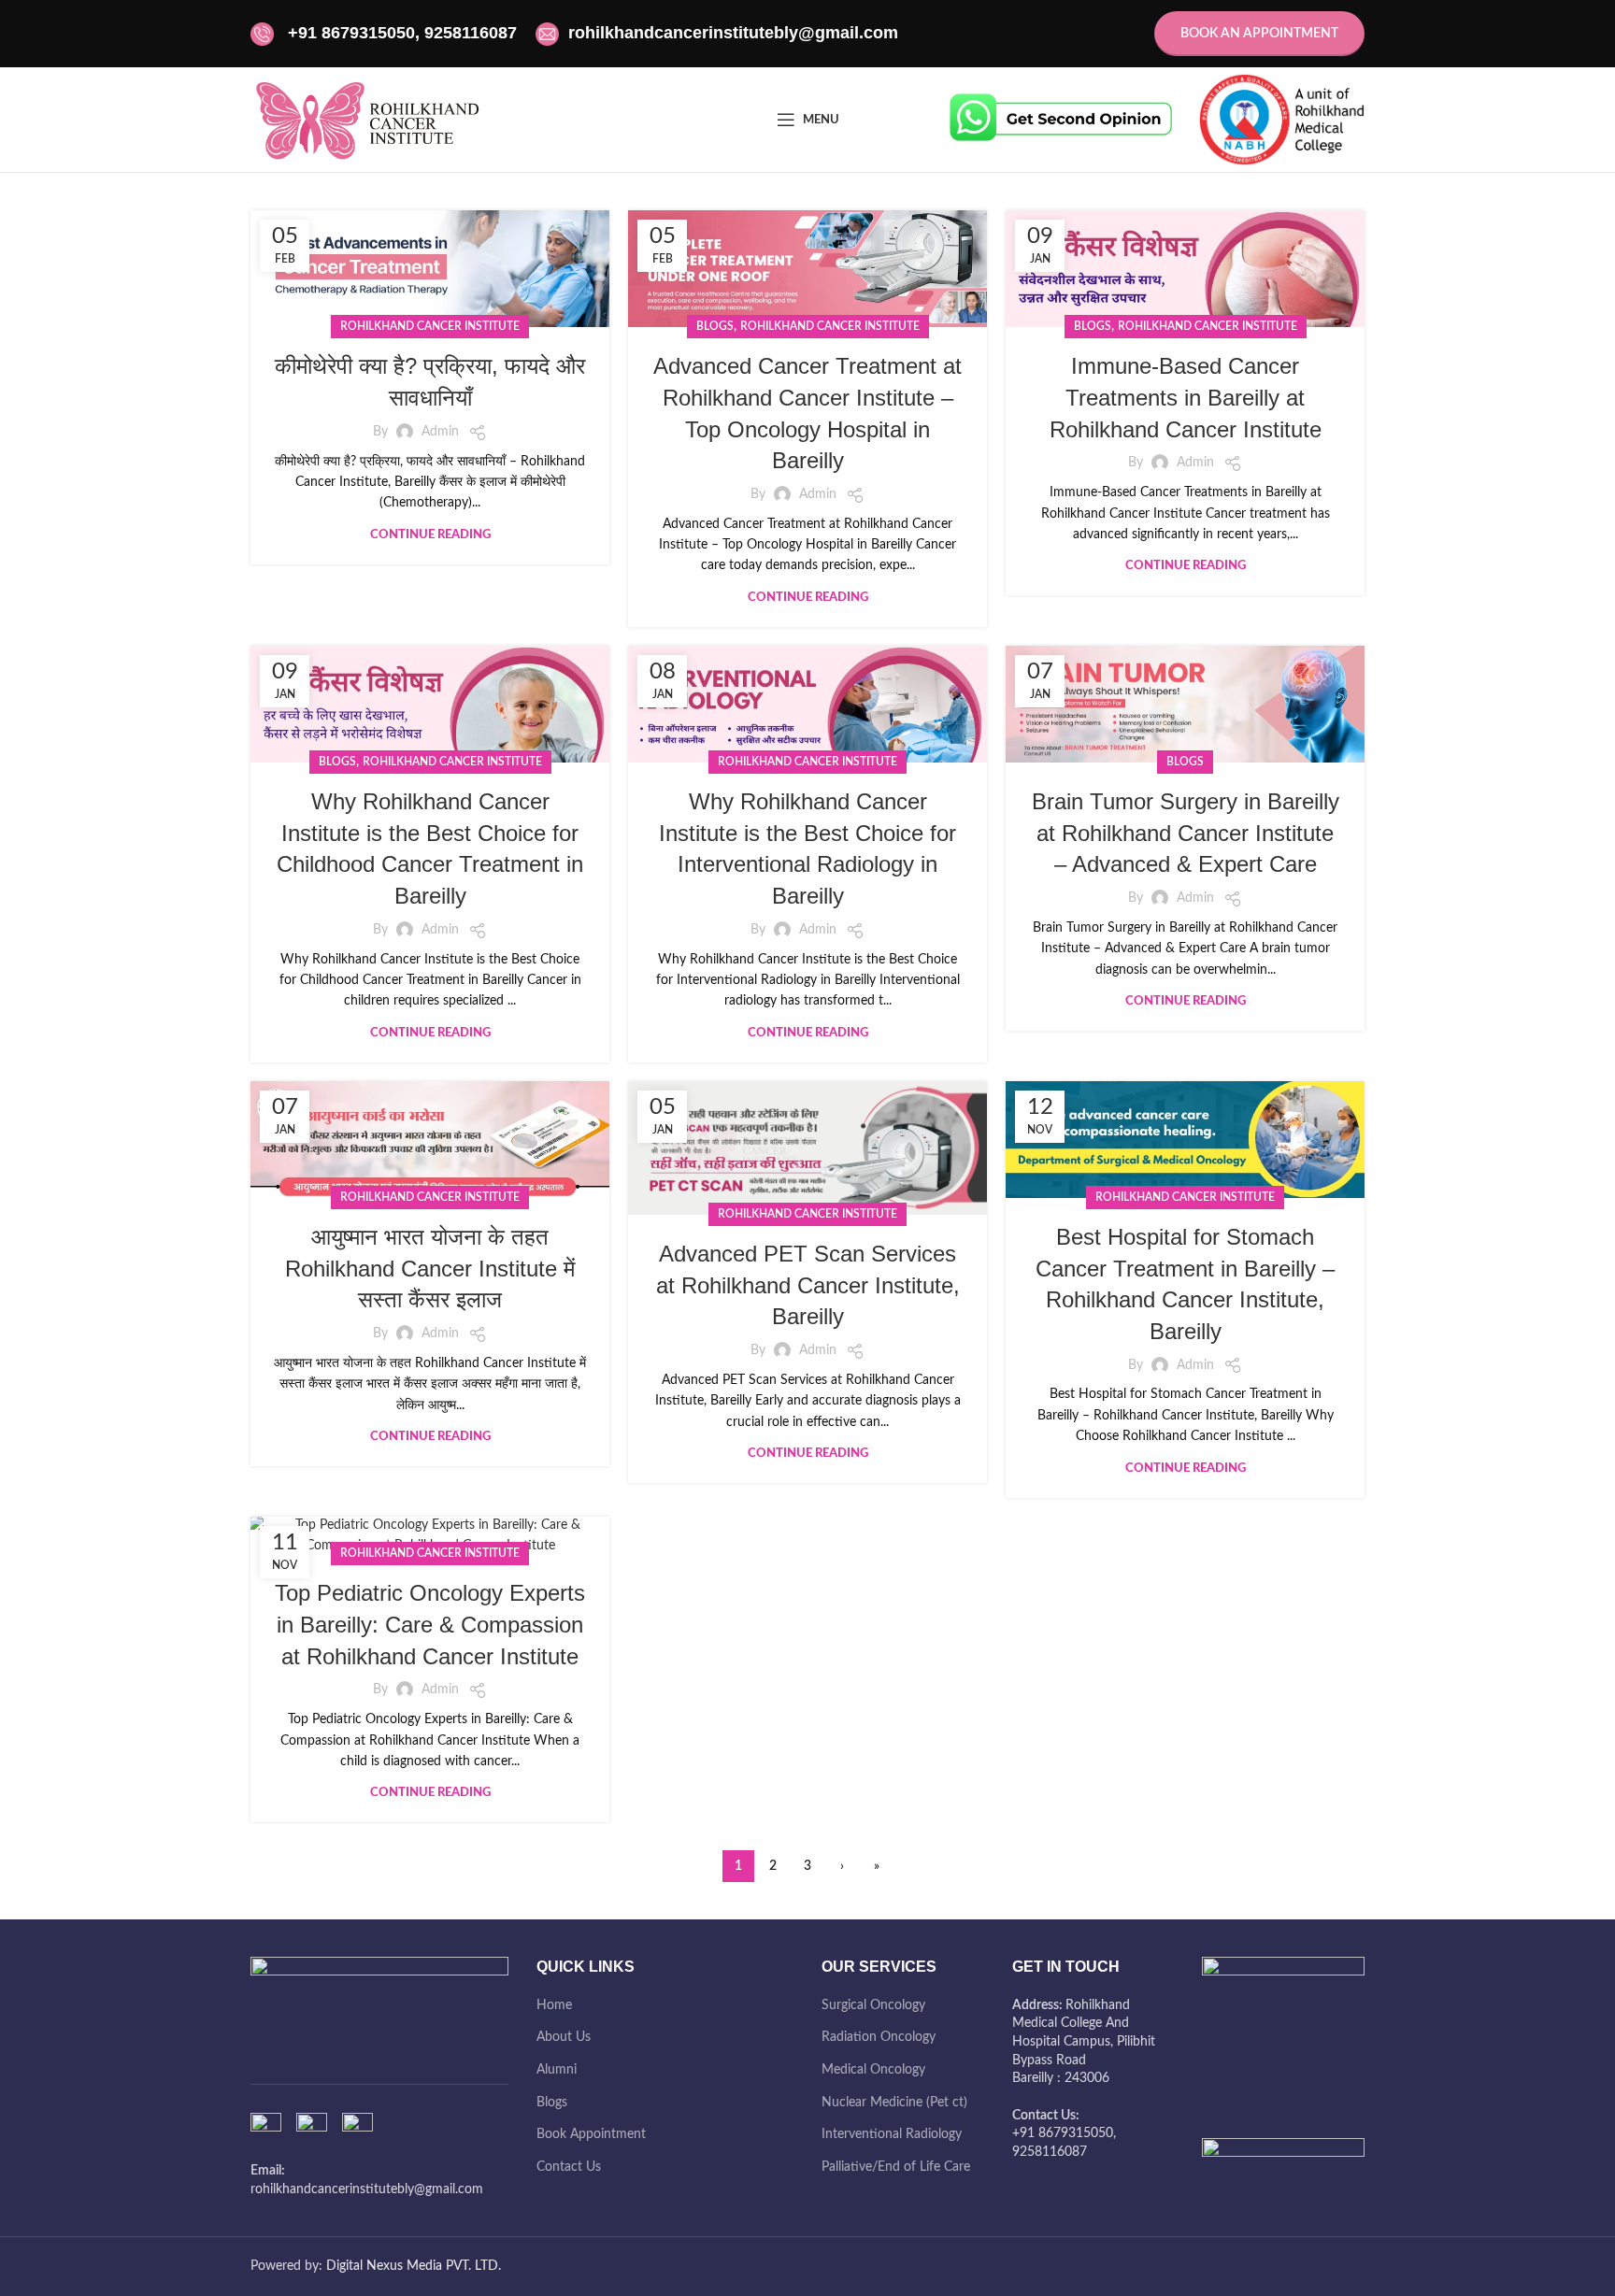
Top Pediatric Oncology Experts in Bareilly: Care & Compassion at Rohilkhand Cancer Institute (430, 1624)
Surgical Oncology (873, 2005)
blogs (715, 326)
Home (554, 2005)
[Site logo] (367, 120)
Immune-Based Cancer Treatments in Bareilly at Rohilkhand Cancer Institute (1186, 397)
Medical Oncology (873, 2070)
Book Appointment (591, 2134)
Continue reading (430, 535)
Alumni (557, 2070)
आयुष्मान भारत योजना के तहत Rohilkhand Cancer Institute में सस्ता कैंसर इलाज (430, 1268)
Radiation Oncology (879, 2037)
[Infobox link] (1061, 120)
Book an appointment (1259, 34)
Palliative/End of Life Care (896, 2167)
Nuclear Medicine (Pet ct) (894, 2103)
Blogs (552, 2103)
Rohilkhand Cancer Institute (430, 326)
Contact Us (569, 2167)
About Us (564, 2037)
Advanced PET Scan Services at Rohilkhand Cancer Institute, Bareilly (808, 1285)
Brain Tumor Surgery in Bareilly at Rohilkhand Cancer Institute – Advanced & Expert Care (1186, 833)
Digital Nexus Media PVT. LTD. (414, 2266)
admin (440, 432)
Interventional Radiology (892, 2134)
